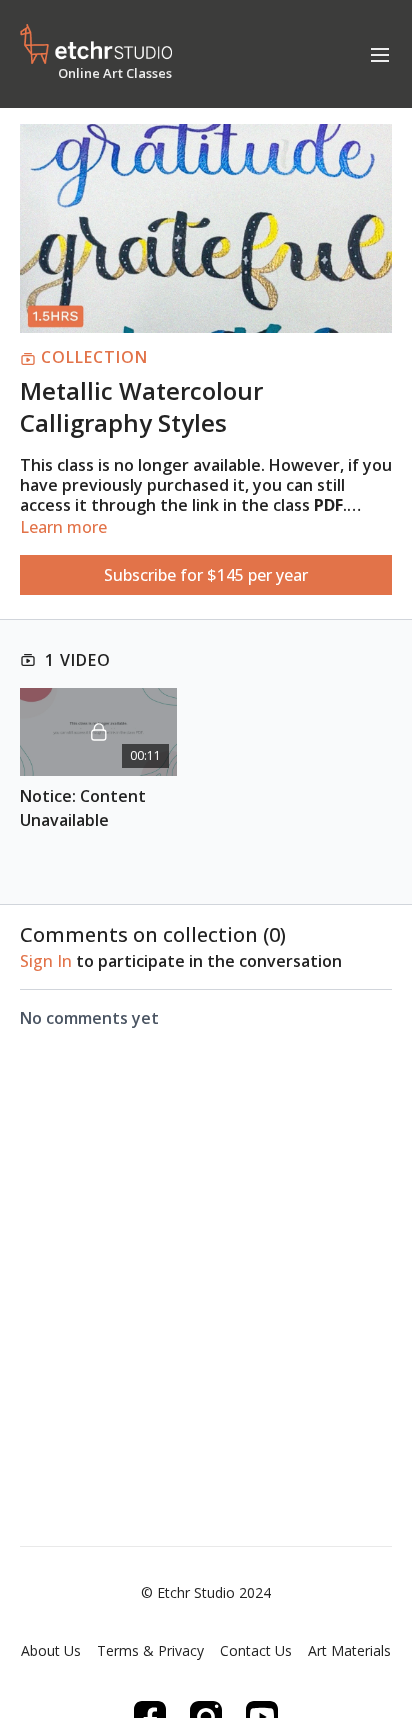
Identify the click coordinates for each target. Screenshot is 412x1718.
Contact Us (256, 1650)
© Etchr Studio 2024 (206, 1593)
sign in (46, 961)
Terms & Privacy (150, 1650)
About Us (51, 1650)
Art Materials (349, 1650)
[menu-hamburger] (380, 54)
